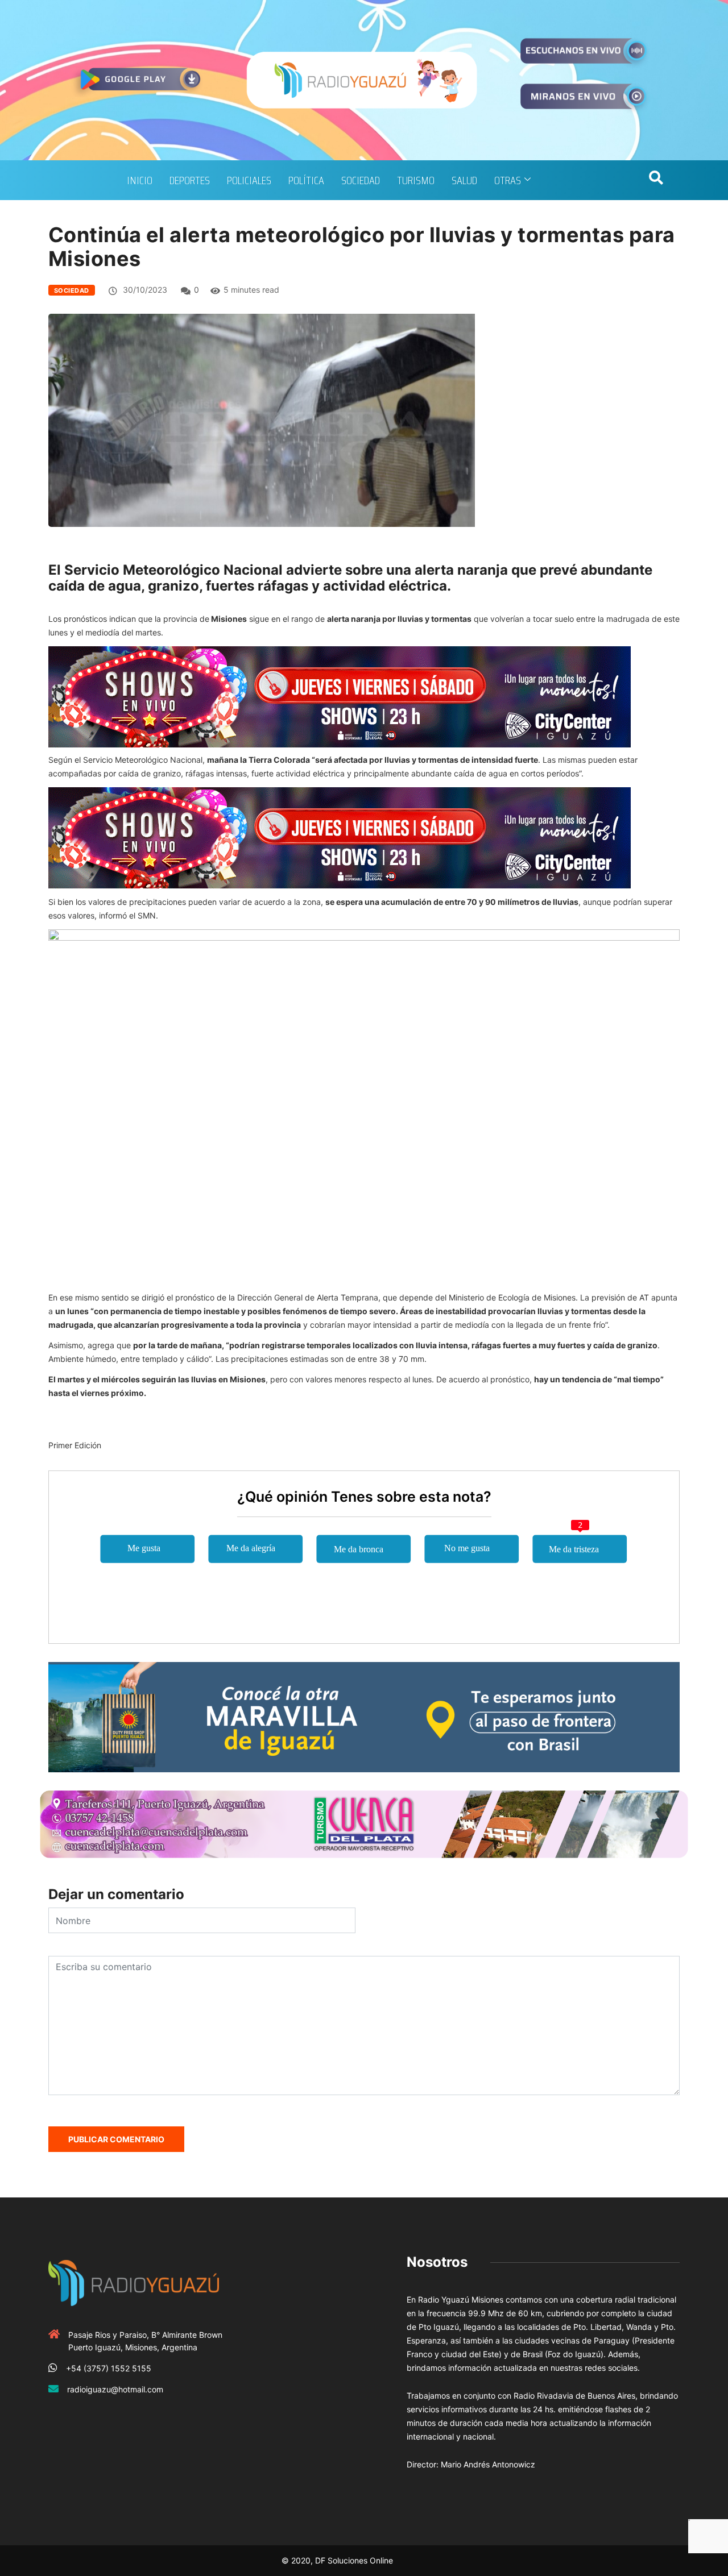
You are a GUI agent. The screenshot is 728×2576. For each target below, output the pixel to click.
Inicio (140, 180)
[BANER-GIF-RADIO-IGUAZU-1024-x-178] (340, 696)
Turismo (416, 180)
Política (306, 180)
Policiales (249, 180)
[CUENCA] (364, 1823)
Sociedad (361, 180)
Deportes (190, 180)
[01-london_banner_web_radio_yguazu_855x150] (364, 1716)
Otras (508, 180)
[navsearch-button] (656, 180)
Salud (464, 180)
